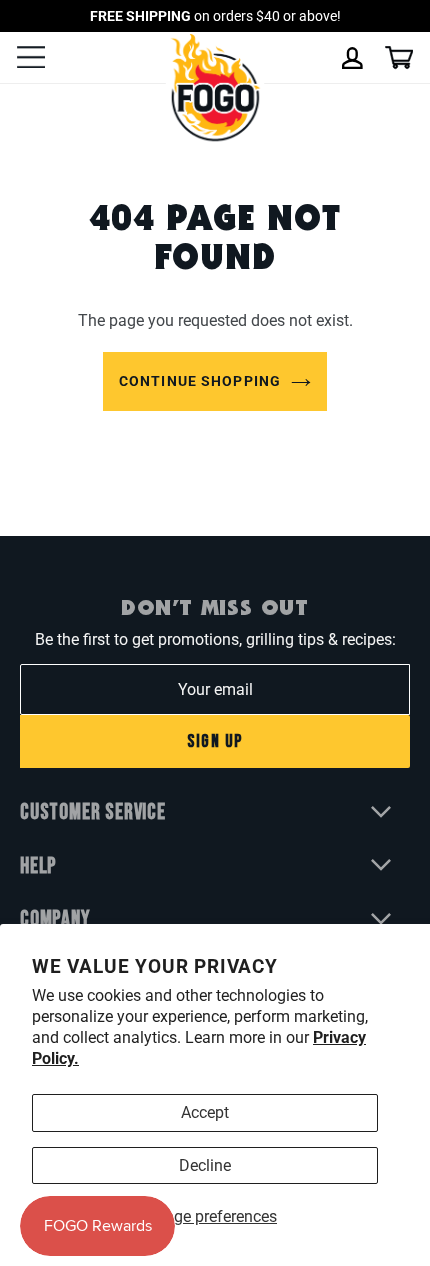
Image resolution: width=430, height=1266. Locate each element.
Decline (205, 1165)
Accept (205, 1112)
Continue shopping (200, 381)
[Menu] (31, 59)
